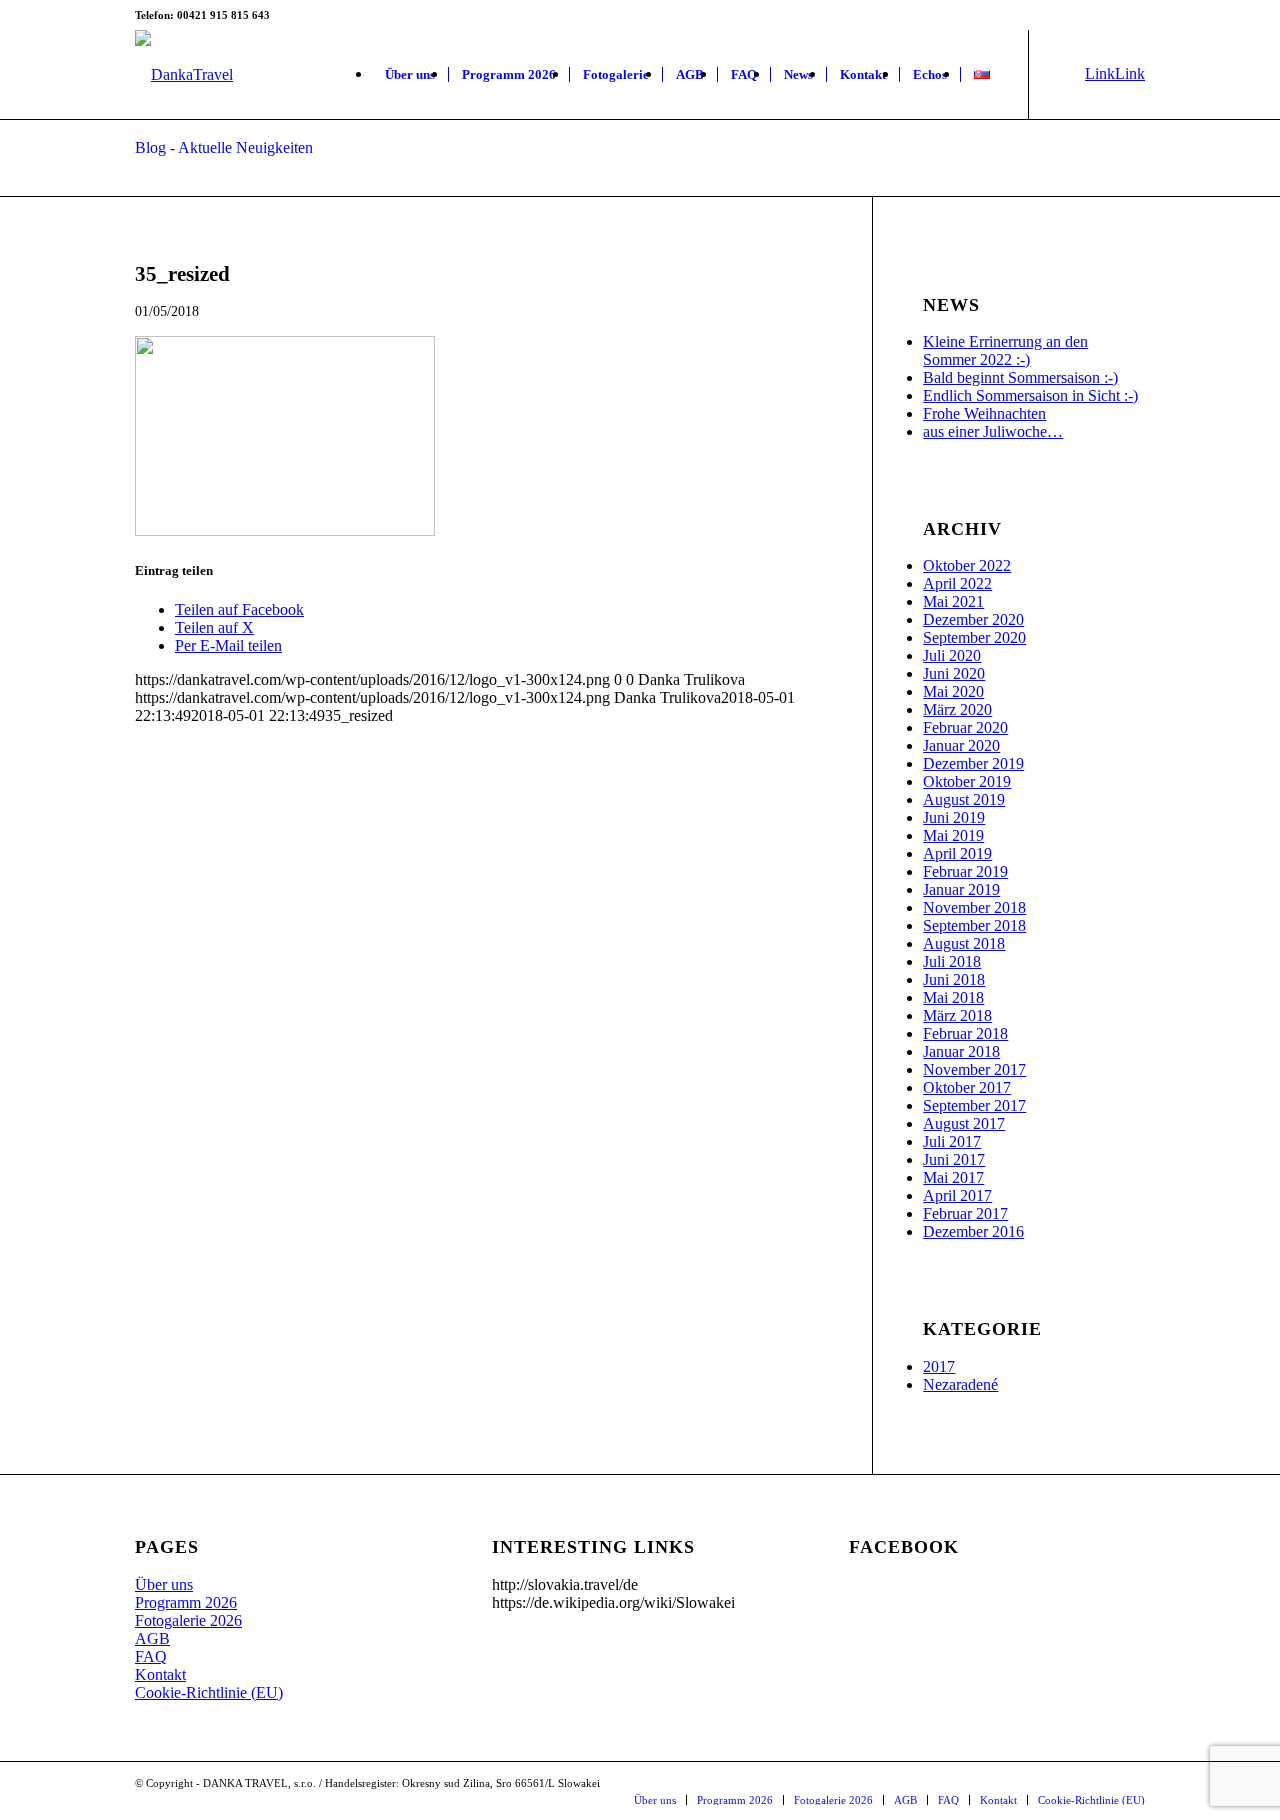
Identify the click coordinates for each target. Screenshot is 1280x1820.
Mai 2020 (953, 691)
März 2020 (957, 709)
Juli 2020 (952, 655)
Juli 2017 (952, 1141)
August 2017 (964, 1123)
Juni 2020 (954, 673)
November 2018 (974, 907)
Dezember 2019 (973, 763)
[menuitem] (410, 75)
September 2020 (974, 637)
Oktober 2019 (967, 781)
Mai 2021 (953, 601)
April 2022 (957, 583)
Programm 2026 (186, 1602)
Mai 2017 (953, 1177)
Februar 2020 (965, 727)
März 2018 (957, 1015)
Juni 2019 (954, 817)
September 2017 (974, 1105)
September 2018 (974, 925)
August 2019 (964, 799)
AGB (152, 1638)
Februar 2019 (965, 871)
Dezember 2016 (973, 1231)
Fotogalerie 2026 (188, 1620)
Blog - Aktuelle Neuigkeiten (224, 147)
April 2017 (957, 1195)
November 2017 (974, 1069)
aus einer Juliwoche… (993, 431)
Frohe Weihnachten (984, 413)
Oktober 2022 (967, 565)
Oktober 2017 (967, 1087)
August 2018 (964, 943)
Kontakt (160, 1674)
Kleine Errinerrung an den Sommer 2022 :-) (1005, 350)
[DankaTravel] (184, 75)
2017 (939, 1366)
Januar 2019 (961, 889)
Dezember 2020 (973, 619)
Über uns (164, 1584)
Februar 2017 (965, 1213)
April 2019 (957, 853)
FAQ (151, 1656)
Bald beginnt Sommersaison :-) (1020, 377)
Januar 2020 (961, 745)
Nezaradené (960, 1384)
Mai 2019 (953, 835)
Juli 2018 (952, 961)
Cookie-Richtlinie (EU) (209, 1692)
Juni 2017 (954, 1159)
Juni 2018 (954, 979)
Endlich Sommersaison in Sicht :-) (1030, 395)
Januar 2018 (961, 1051)
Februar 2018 (965, 1033)
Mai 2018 (953, 997)
